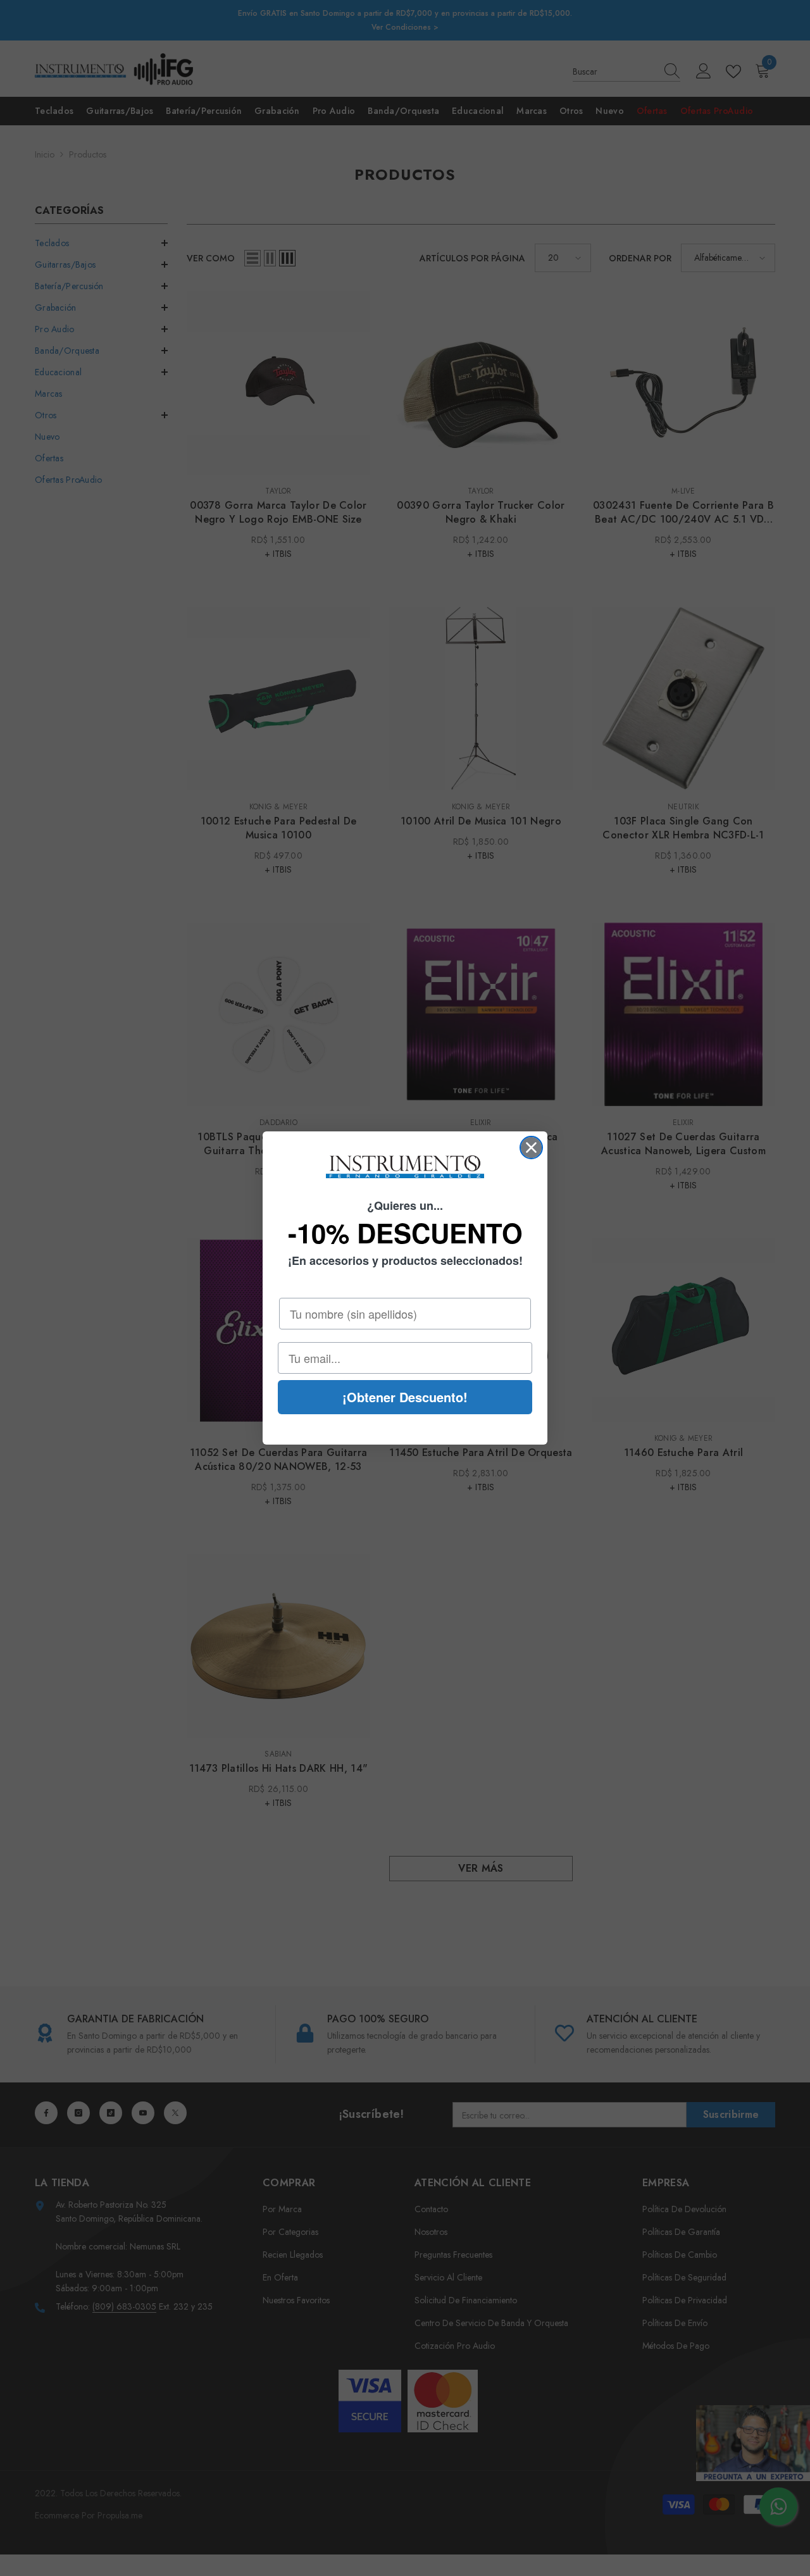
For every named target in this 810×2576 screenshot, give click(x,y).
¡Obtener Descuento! (405, 1397)
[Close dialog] (531, 1148)
